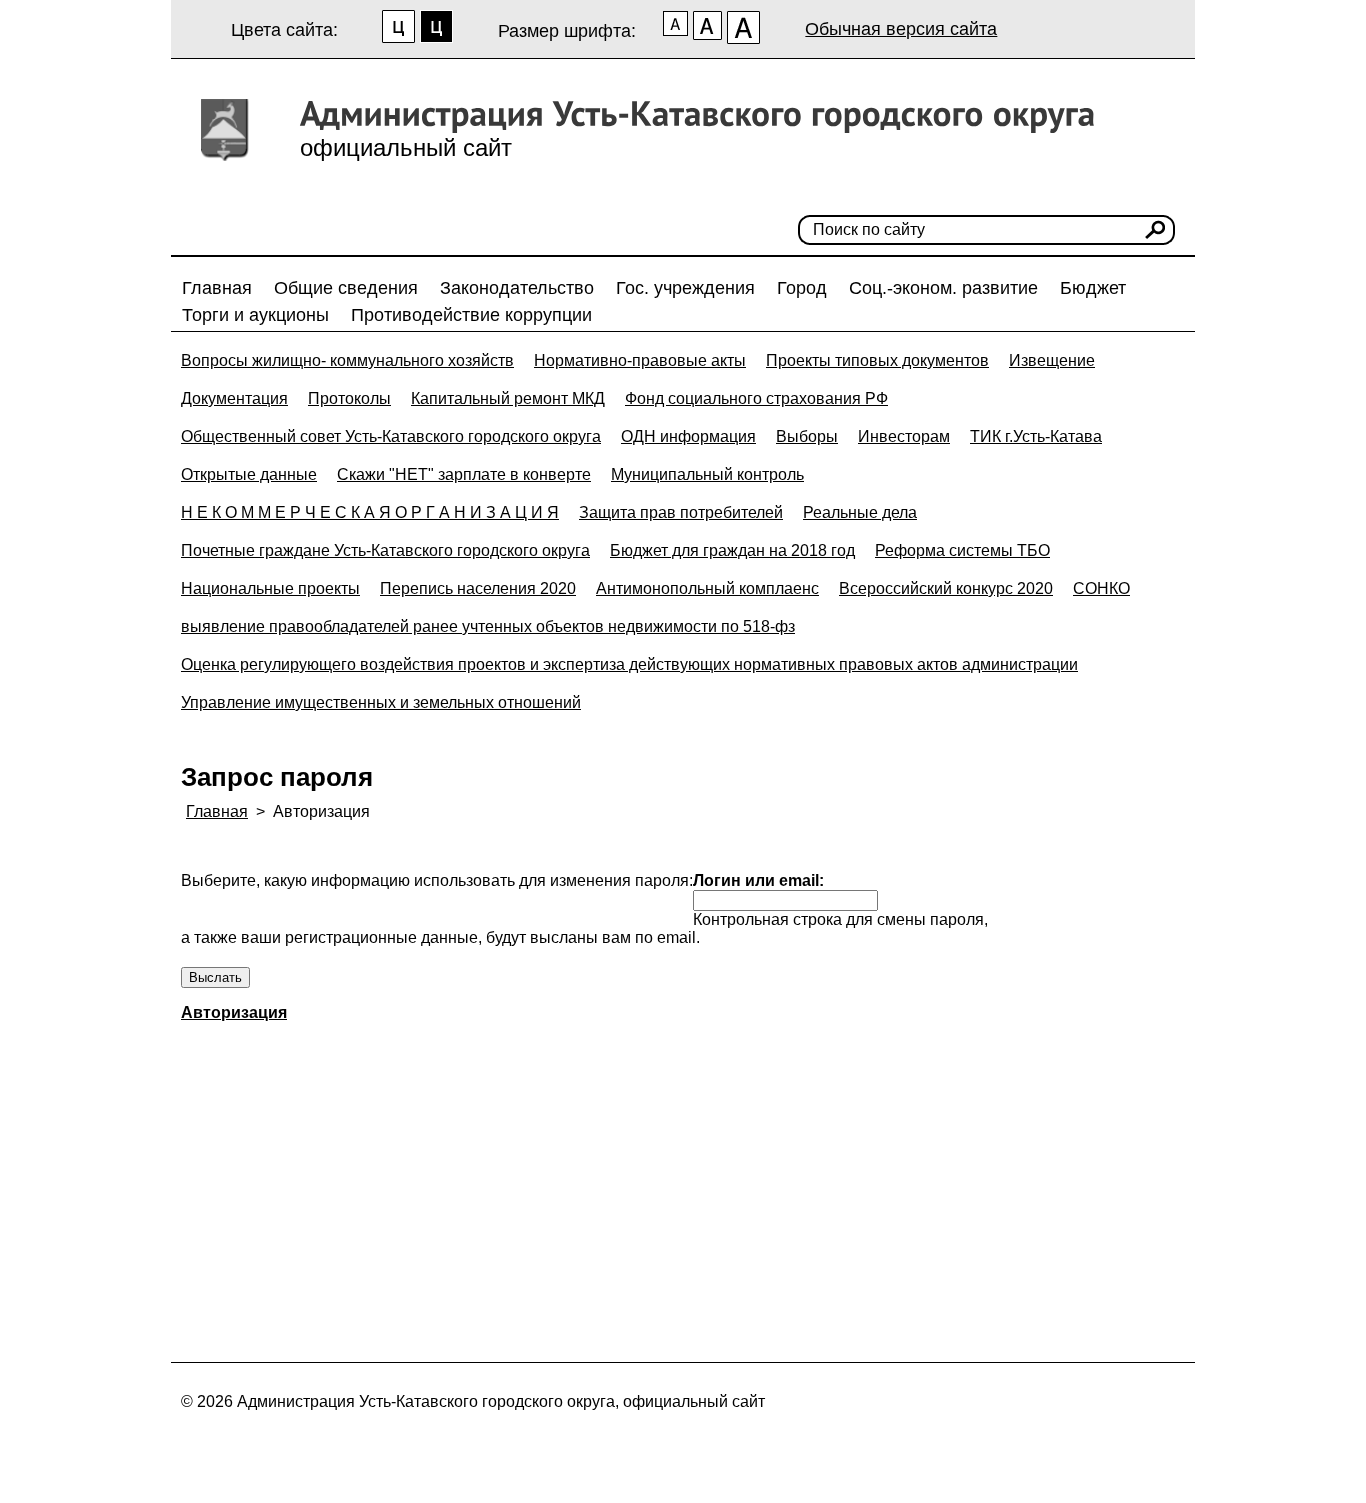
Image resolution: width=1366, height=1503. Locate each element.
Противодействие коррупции (471, 315)
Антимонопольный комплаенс (707, 588)
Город (802, 288)
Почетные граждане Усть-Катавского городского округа (385, 550)
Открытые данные (249, 474)
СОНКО (1101, 588)
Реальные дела (860, 512)
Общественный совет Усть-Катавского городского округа (391, 436)
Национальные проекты (270, 588)
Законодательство (517, 288)
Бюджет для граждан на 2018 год (732, 550)
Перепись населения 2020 (478, 588)
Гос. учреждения (685, 288)
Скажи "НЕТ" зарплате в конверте (464, 474)
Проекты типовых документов (877, 360)
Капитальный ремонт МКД (508, 398)
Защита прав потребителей (681, 512)
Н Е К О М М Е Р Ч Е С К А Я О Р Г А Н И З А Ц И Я (370, 512)
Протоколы (349, 398)
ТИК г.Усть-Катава (1036, 436)
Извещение (1052, 360)
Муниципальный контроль (707, 474)
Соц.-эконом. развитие (943, 288)
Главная (217, 288)
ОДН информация (688, 436)
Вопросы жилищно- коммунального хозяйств (347, 360)
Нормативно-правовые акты (640, 360)
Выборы (807, 436)
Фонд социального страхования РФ (756, 398)
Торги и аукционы (255, 315)
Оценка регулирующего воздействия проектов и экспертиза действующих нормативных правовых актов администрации (629, 664)
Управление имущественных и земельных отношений (381, 702)
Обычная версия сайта (901, 29)
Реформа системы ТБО (962, 550)
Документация (234, 398)
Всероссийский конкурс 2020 (946, 588)
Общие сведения (346, 288)
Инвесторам (904, 436)
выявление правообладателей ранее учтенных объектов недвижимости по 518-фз (488, 626)
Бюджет (1093, 288)
